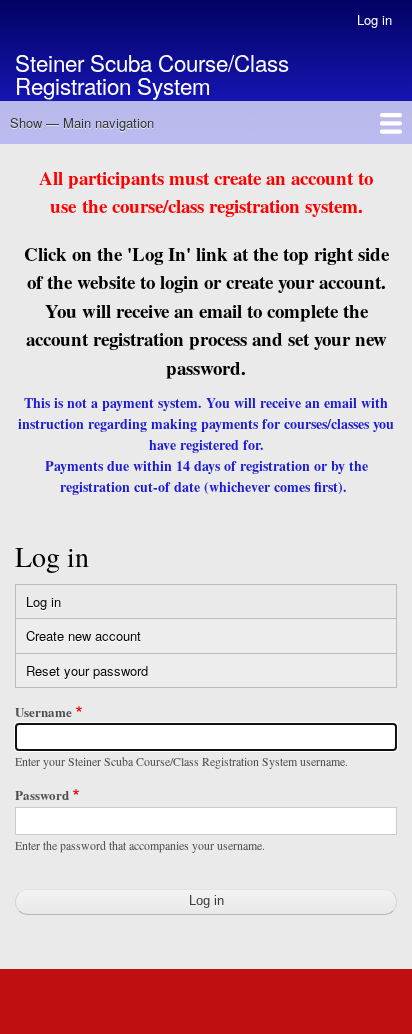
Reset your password (87, 670)
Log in (374, 19)
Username (43, 711)
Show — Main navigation (82, 122)
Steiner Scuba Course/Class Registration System (152, 73)
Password (42, 794)
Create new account (83, 635)
